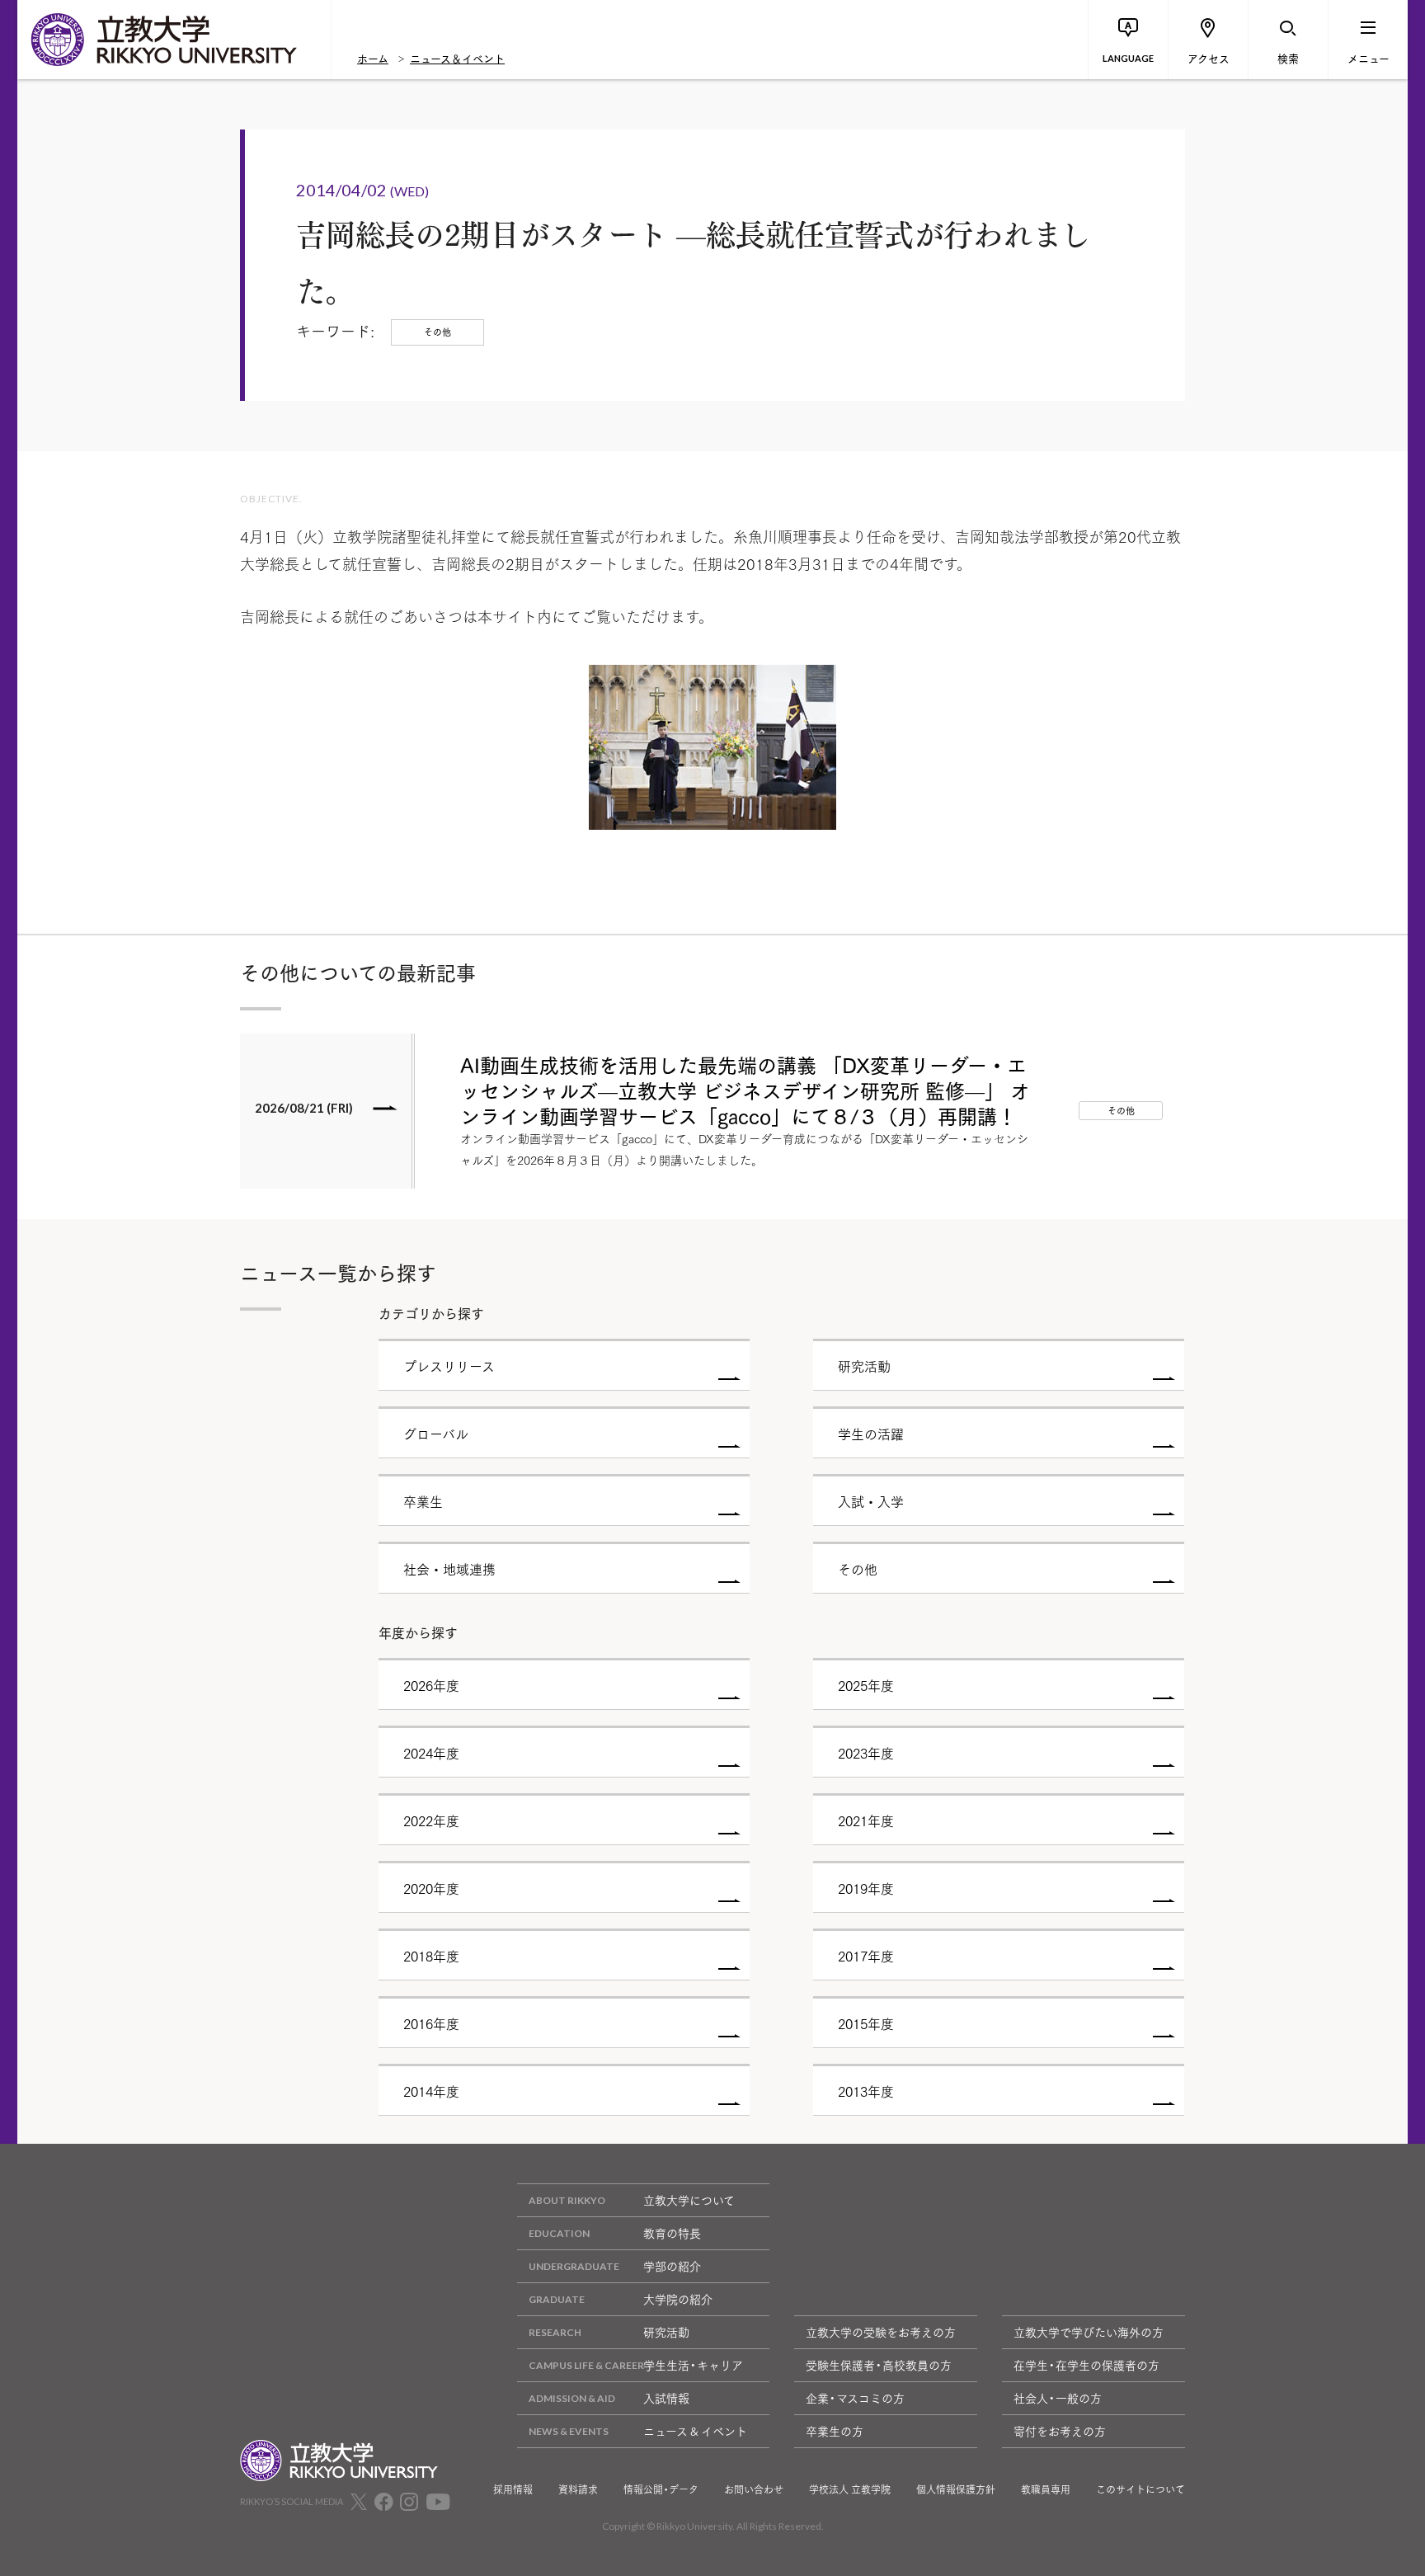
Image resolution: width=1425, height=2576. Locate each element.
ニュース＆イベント (457, 58)
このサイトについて (1140, 2489)
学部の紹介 (672, 2266)
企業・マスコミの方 (855, 2398)
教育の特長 (672, 2233)
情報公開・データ (661, 2489)
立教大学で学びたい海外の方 (1089, 2332)
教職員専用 (1046, 2489)
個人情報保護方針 (956, 2489)
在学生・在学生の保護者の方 (1086, 2365)
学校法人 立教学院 (850, 2489)
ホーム (373, 58)
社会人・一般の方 (1058, 2398)
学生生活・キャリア (693, 2365)
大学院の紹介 (678, 2299)
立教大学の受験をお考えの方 (881, 2332)
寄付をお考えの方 (1060, 2431)
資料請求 (578, 2489)
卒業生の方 (835, 2431)
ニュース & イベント (695, 2431)
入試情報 (666, 2398)
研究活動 (666, 2332)
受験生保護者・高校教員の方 (879, 2365)
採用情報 (513, 2489)
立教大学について (689, 2200)
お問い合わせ (754, 2489)
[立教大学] (174, 40)
